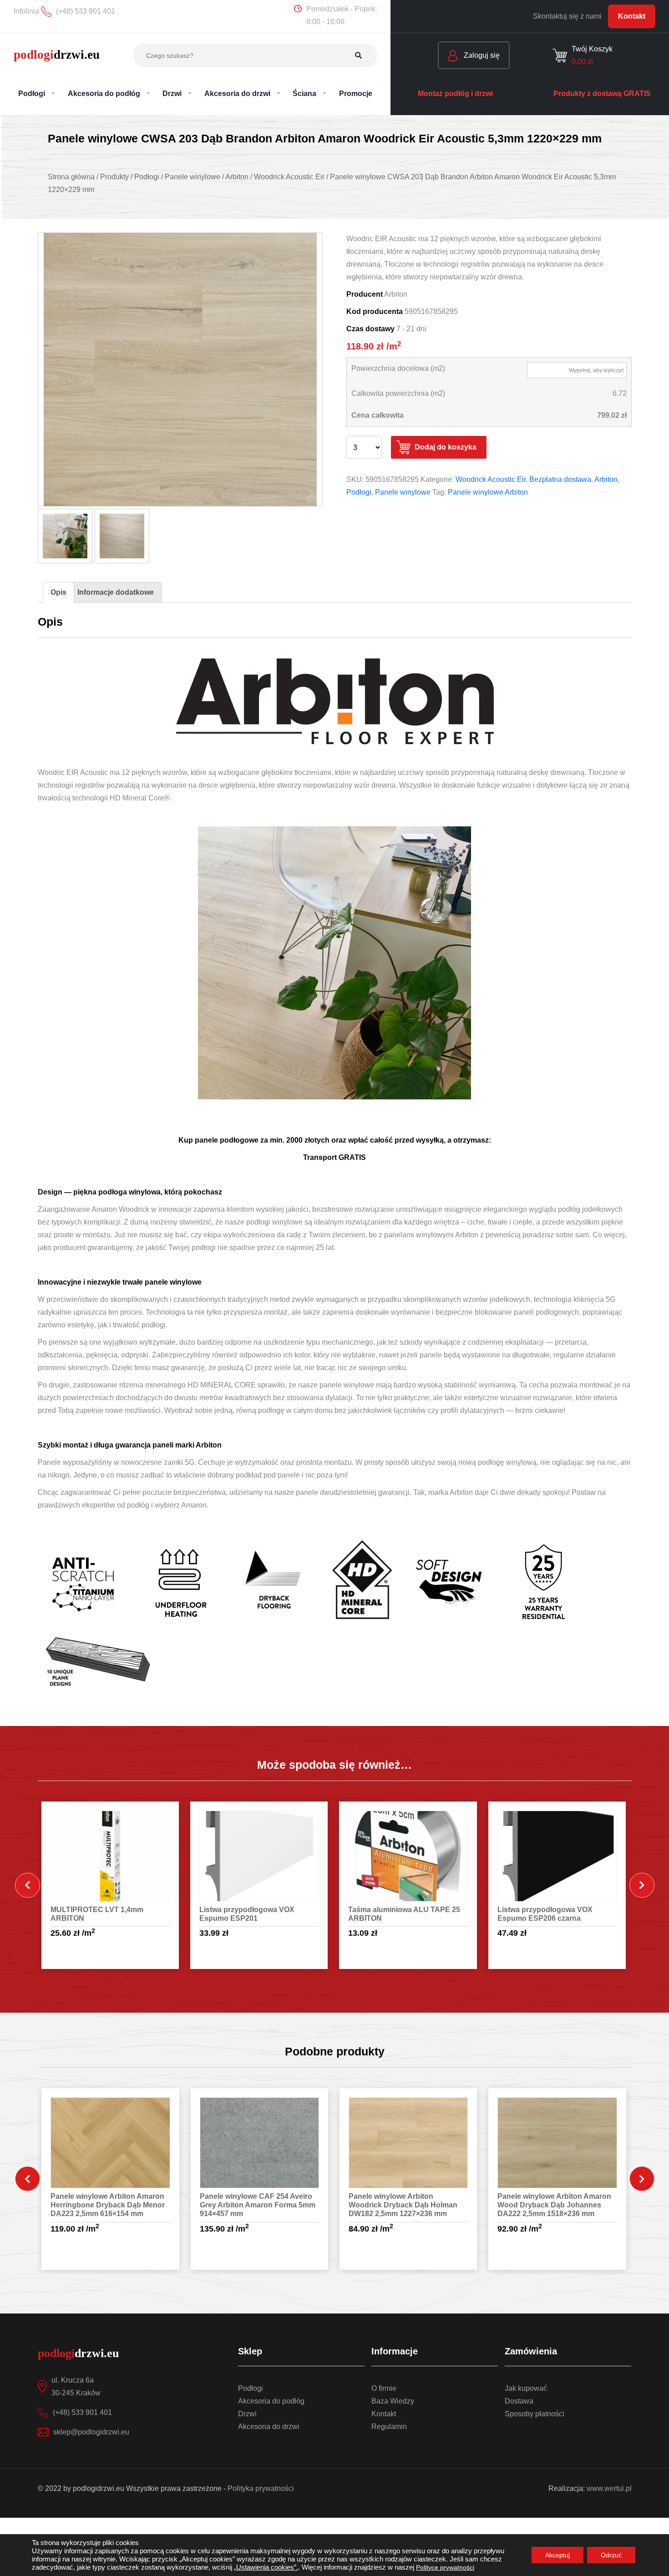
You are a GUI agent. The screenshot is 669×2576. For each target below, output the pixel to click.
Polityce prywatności (445, 2567)
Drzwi (247, 2414)
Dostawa (519, 2401)
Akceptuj (557, 2555)
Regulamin (389, 2427)
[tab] (58, 592)
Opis (58, 592)
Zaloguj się (481, 55)
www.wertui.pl (609, 2488)
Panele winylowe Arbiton (488, 492)
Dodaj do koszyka (446, 447)
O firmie (384, 2388)
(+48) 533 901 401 (82, 2412)
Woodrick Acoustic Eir (491, 479)
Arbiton (606, 479)
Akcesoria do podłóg (271, 2401)
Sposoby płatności (535, 2414)
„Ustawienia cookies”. (266, 2567)
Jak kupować (526, 2388)
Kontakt (632, 16)
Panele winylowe (403, 492)
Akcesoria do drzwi (269, 2427)
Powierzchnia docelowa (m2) (398, 368)
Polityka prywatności (261, 2488)
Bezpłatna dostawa (560, 479)
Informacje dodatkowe (116, 592)
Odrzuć (611, 2555)
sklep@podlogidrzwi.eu (91, 2432)
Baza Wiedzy (393, 2401)
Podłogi (359, 492)
